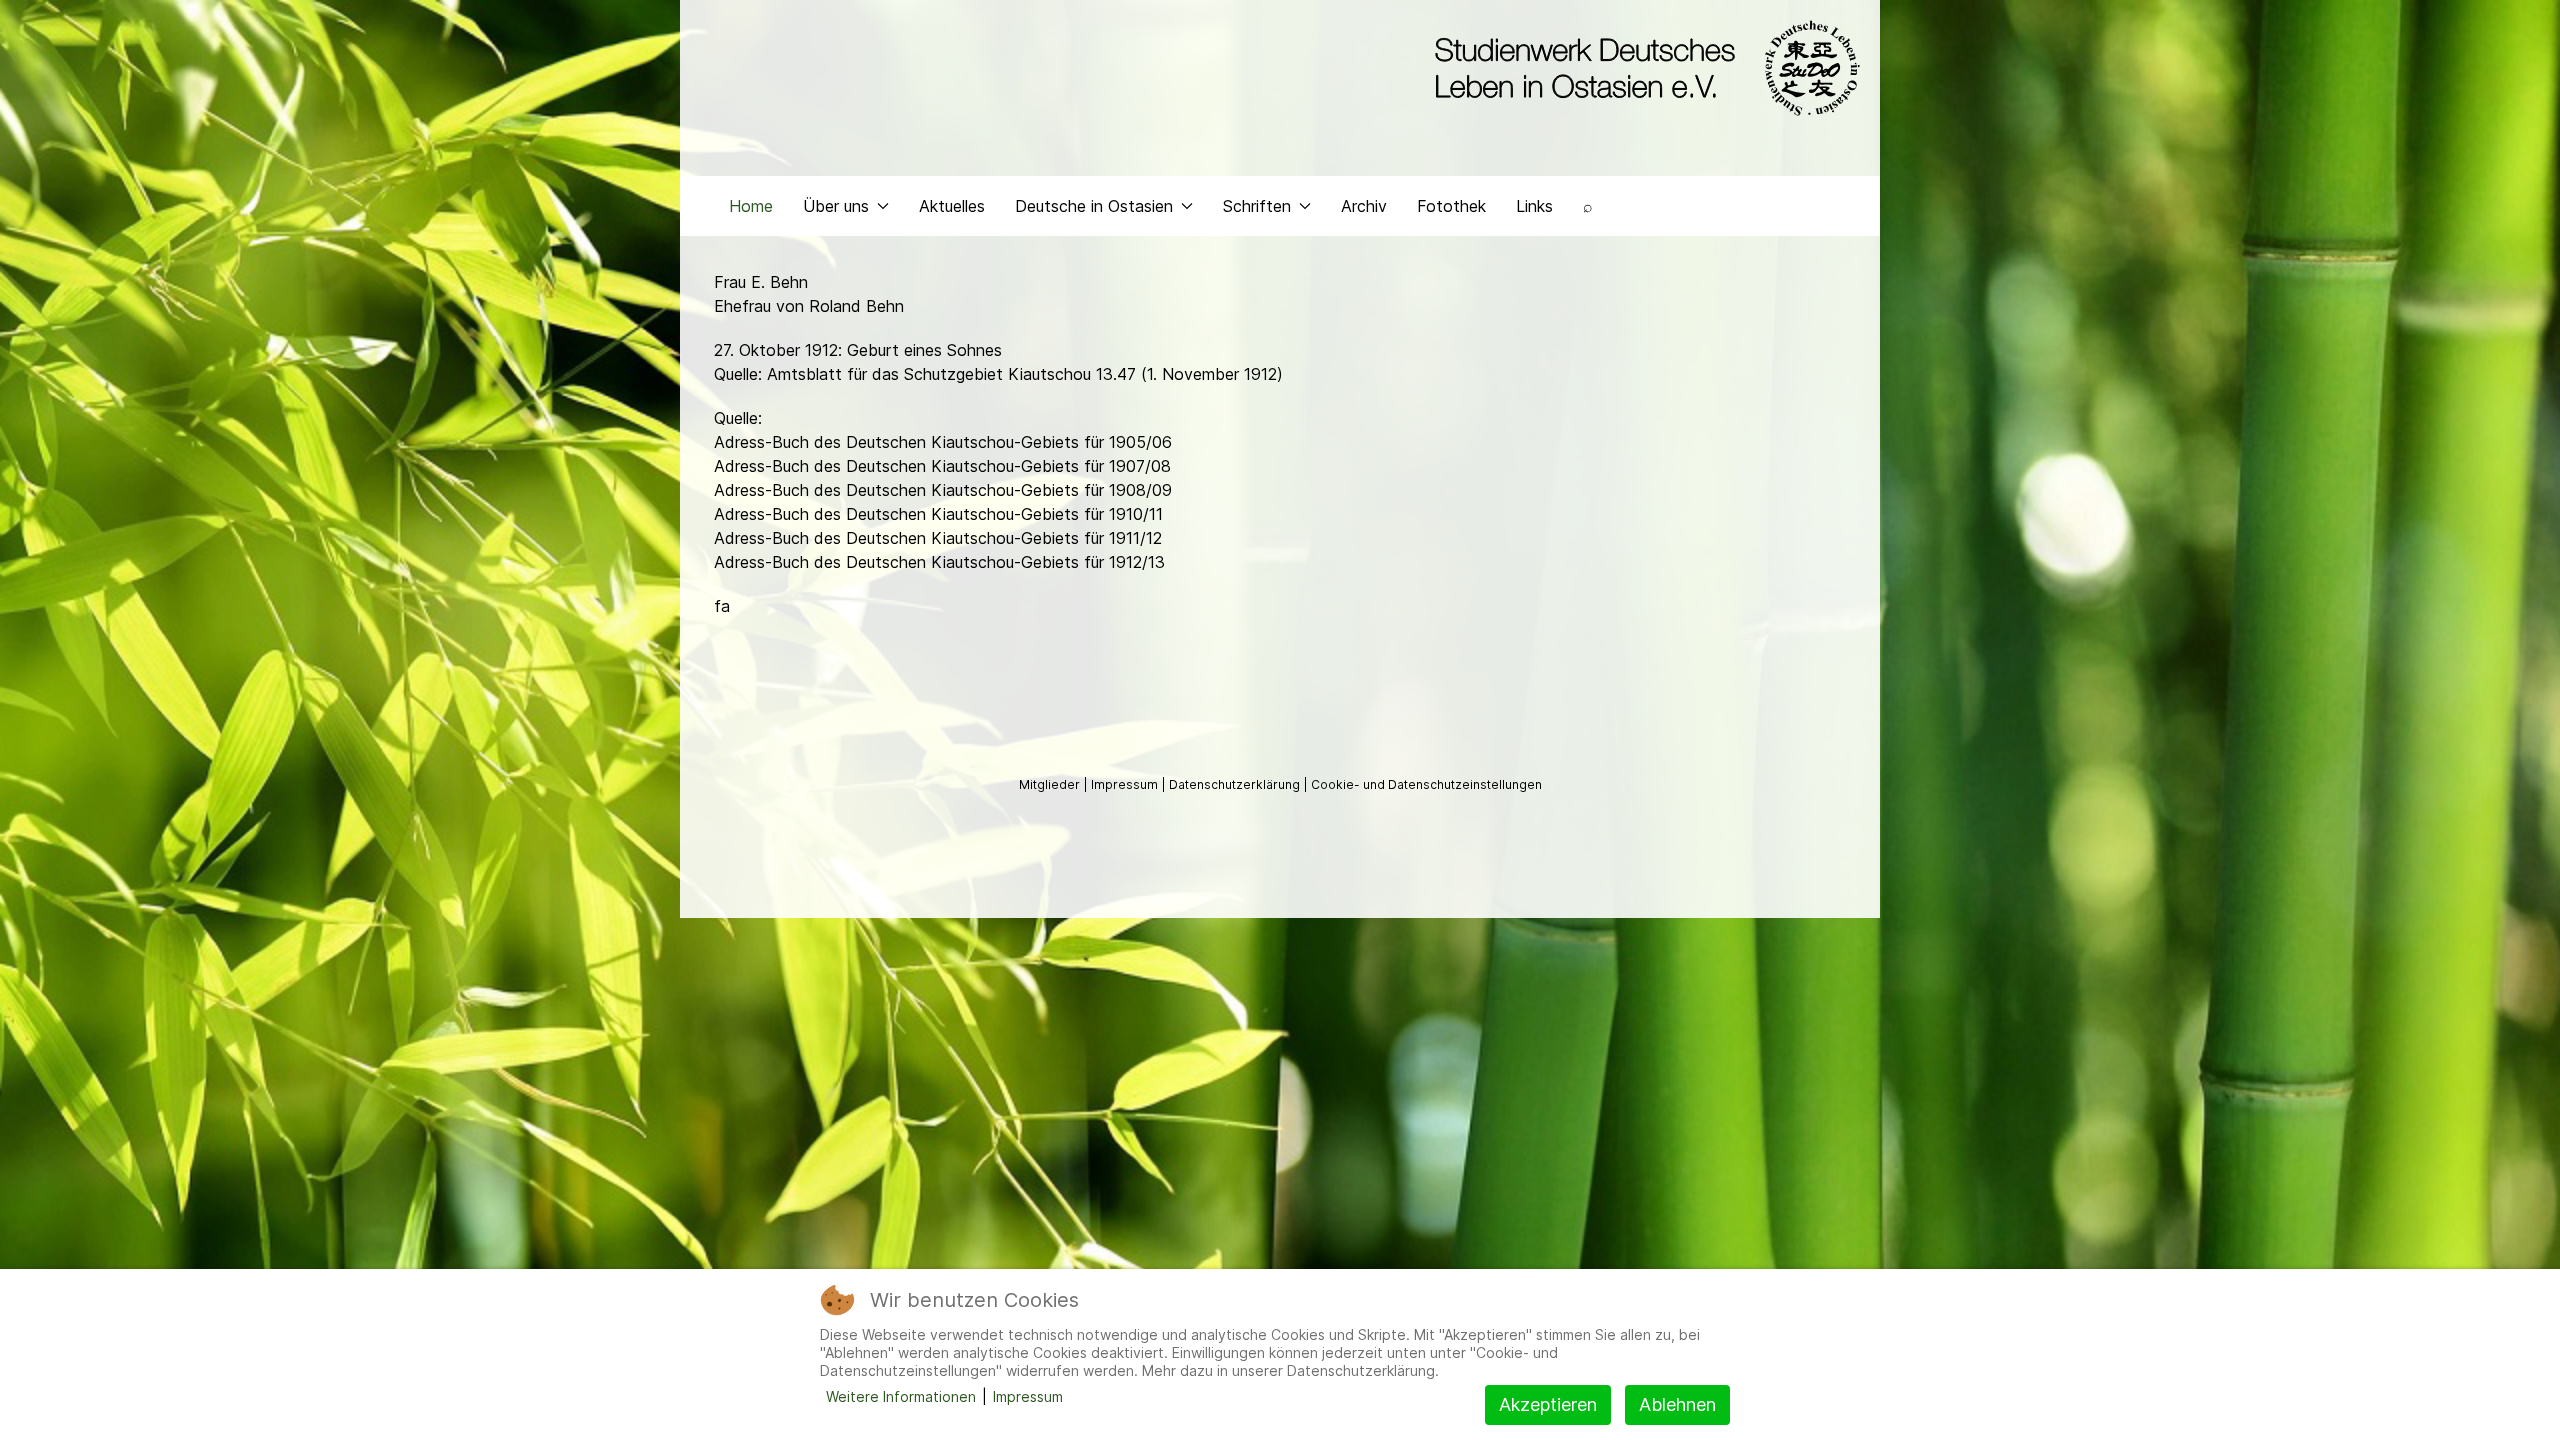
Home (751, 206)
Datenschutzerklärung (1236, 784)
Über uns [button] (836, 206)
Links (1534, 206)
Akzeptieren (1548, 1404)
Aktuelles (952, 206)
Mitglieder (1051, 784)
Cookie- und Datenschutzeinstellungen (1426, 784)
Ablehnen (1677, 1404)
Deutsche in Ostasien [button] (1094, 206)
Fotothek (1451, 206)
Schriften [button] (1257, 206)
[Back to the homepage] (1642, 68)
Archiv (1364, 206)
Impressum (1126, 784)
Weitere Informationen (901, 1396)
